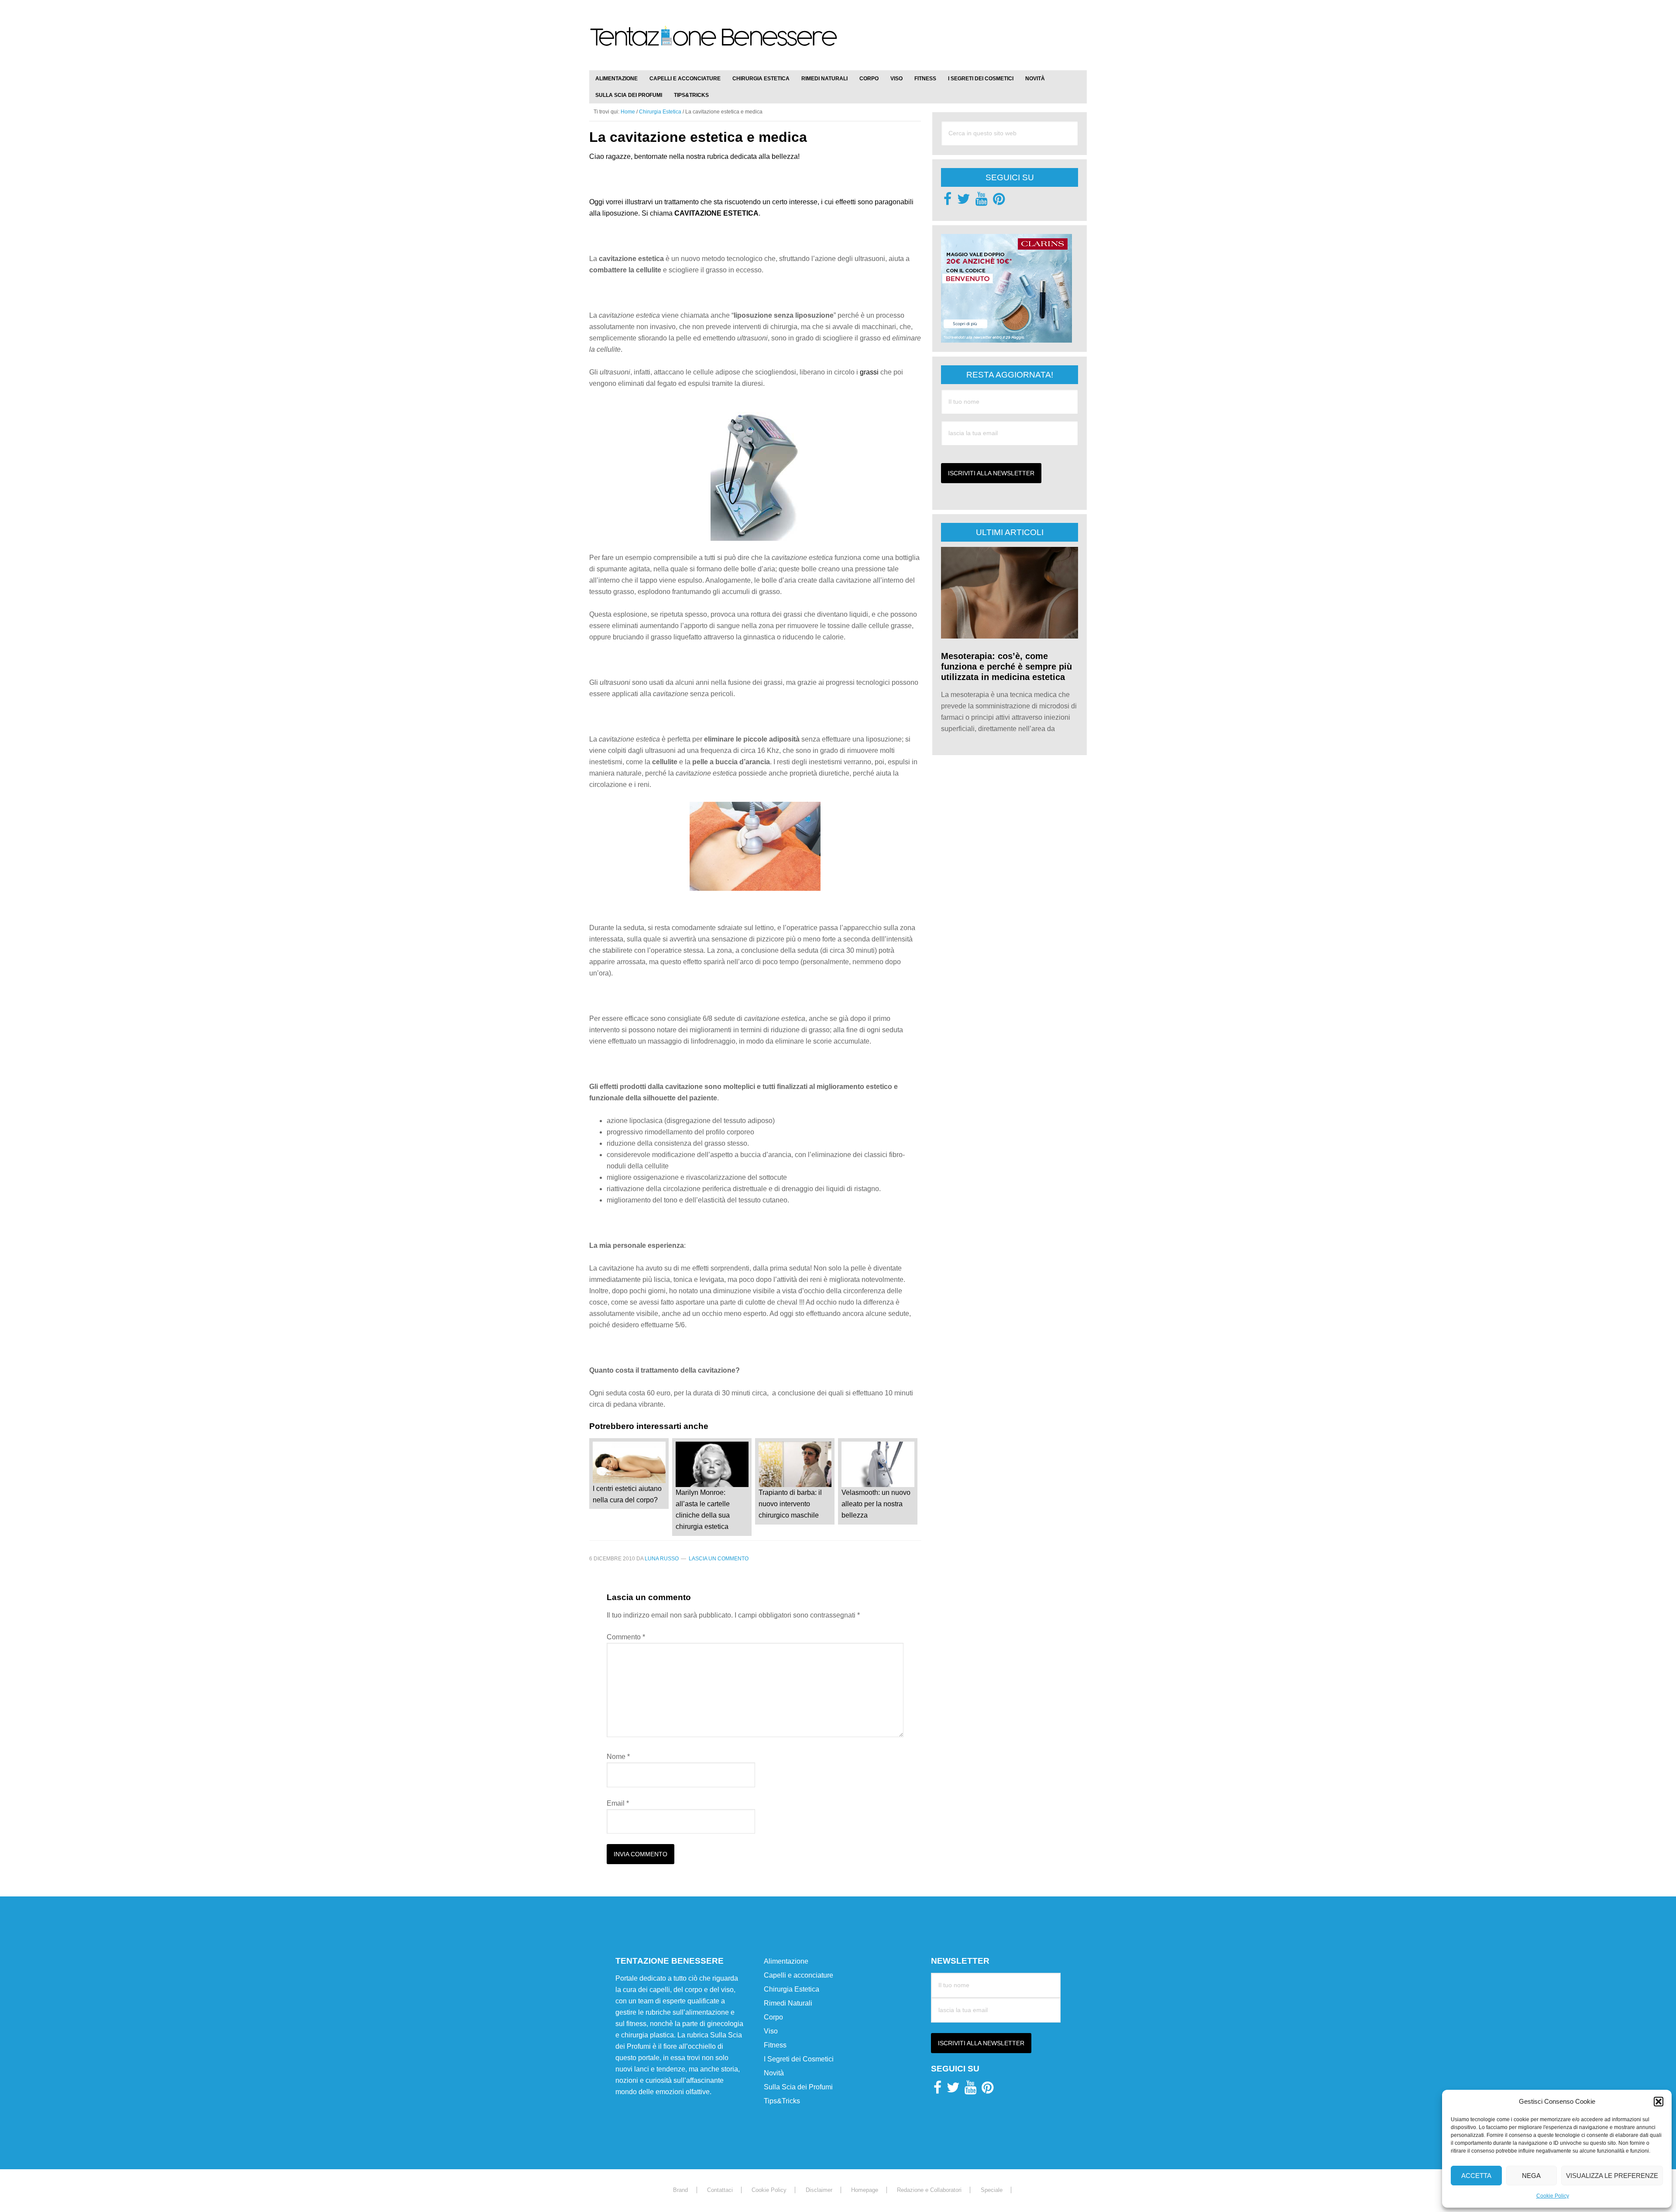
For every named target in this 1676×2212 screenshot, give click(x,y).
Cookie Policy (1553, 2196)
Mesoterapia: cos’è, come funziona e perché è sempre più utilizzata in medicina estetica (1006, 666)
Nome (618, 1757)
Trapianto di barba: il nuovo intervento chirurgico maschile (790, 1504)
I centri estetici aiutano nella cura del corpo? (627, 1494)
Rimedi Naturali (788, 2004)
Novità (774, 2073)
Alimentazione (786, 1962)
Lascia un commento (719, 1559)
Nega (1531, 2176)
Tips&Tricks (782, 2101)
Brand (680, 2190)
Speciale (992, 2190)
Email (618, 1803)
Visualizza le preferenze (1612, 2176)
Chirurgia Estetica (792, 1990)
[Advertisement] (985, 31)
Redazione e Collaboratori (929, 2190)
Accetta (1476, 2176)
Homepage (865, 2190)
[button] (1659, 2102)
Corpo (773, 2018)
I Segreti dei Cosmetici (799, 2059)
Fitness (775, 2045)
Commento (626, 1637)
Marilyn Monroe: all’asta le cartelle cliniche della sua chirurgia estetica (703, 1510)
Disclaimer (819, 2190)
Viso (771, 2032)
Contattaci (720, 2190)
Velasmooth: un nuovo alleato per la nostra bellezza (876, 1504)
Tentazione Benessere (714, 45)
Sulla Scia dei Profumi (798, 2087)
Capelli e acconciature (799, 1976)
